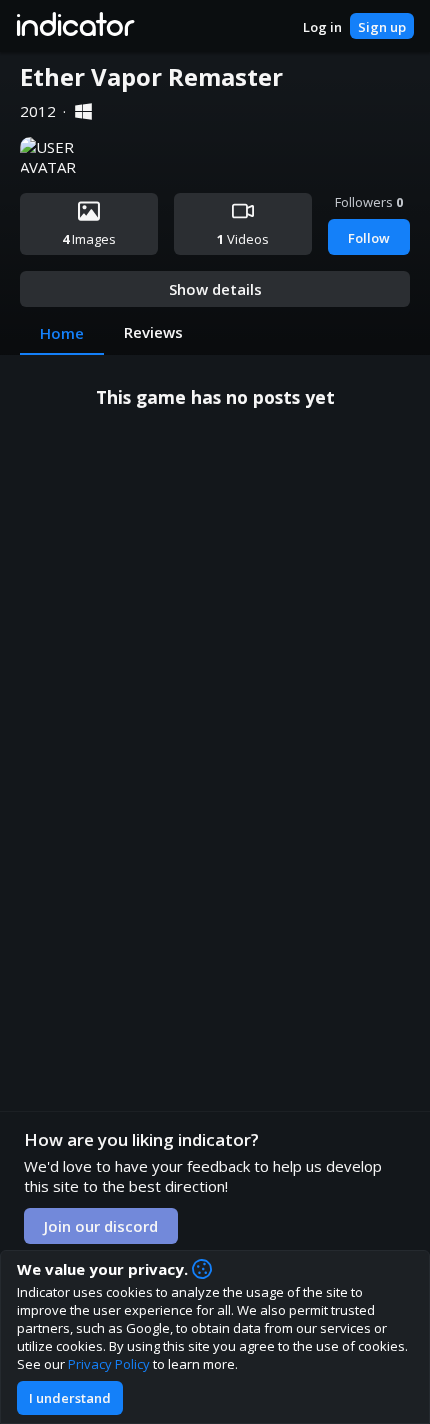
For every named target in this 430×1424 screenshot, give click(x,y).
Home (62, 333)
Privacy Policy (109, 1364)
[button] (74, 26)
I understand (70, 1398)
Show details (215, 289)
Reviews (153, 332)
